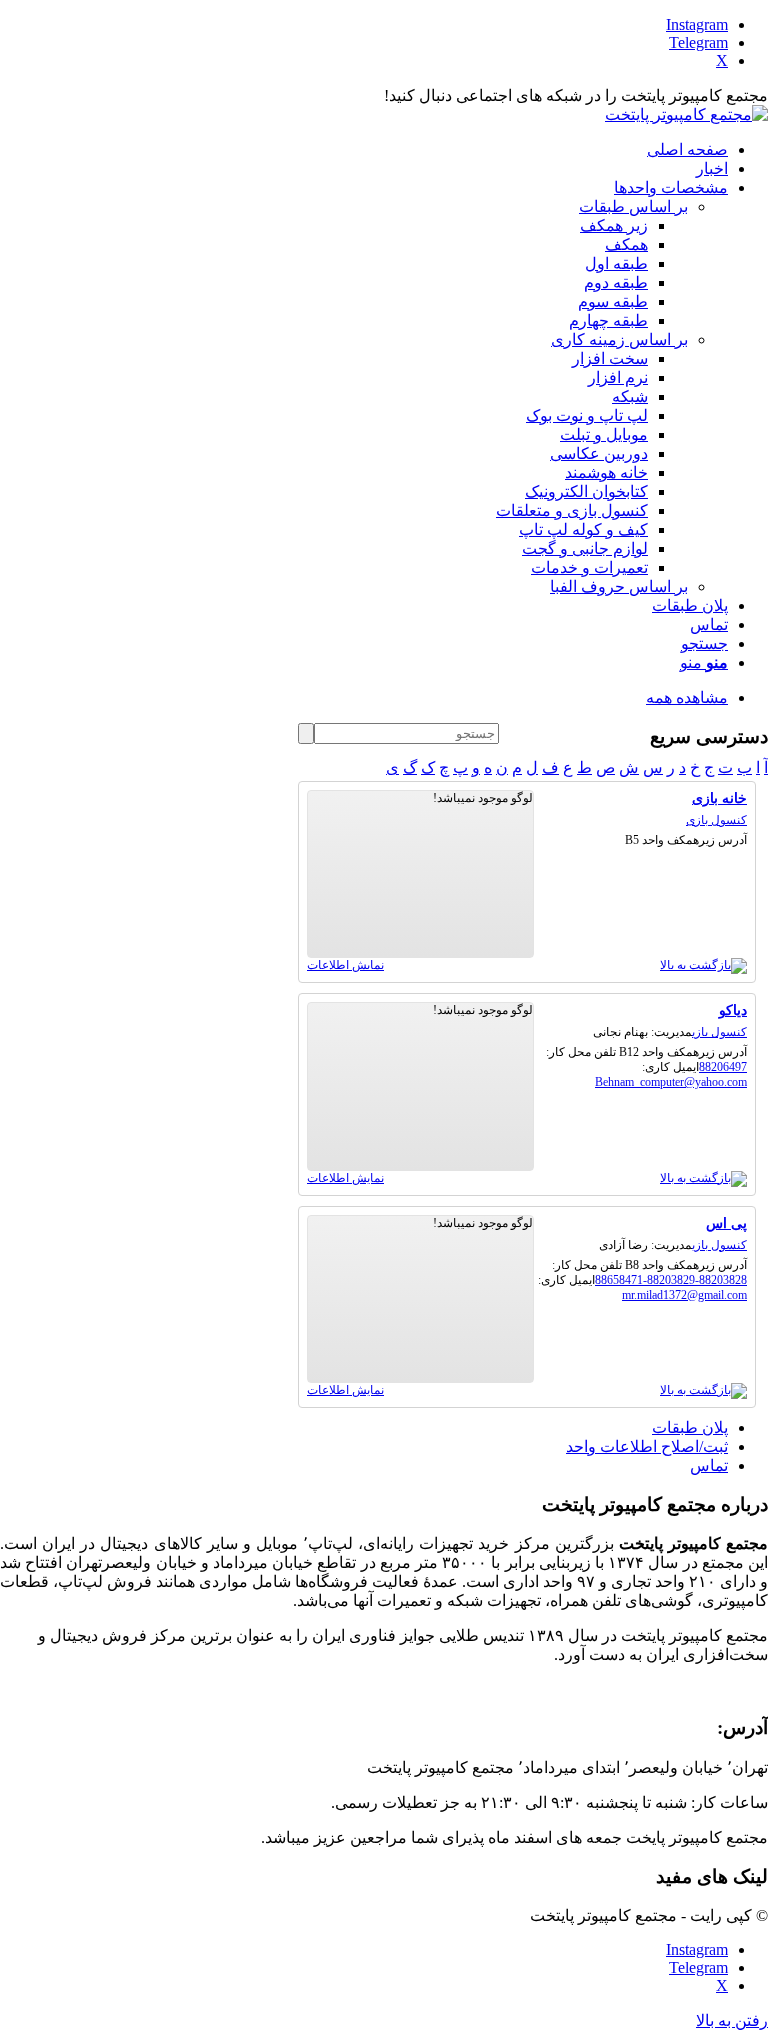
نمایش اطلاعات (345, 965)
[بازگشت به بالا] (703, 965)
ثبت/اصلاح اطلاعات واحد (647, 1446)
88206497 (723, 1067)
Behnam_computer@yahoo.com (671, 1082)
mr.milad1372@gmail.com (684, 1295)
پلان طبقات (690, 1427)
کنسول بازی (716, 820)
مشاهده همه (687, 697)
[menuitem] (364, 149)
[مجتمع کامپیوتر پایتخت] (686, 114)
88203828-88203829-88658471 (671, 1280)
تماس (709, 1465)
